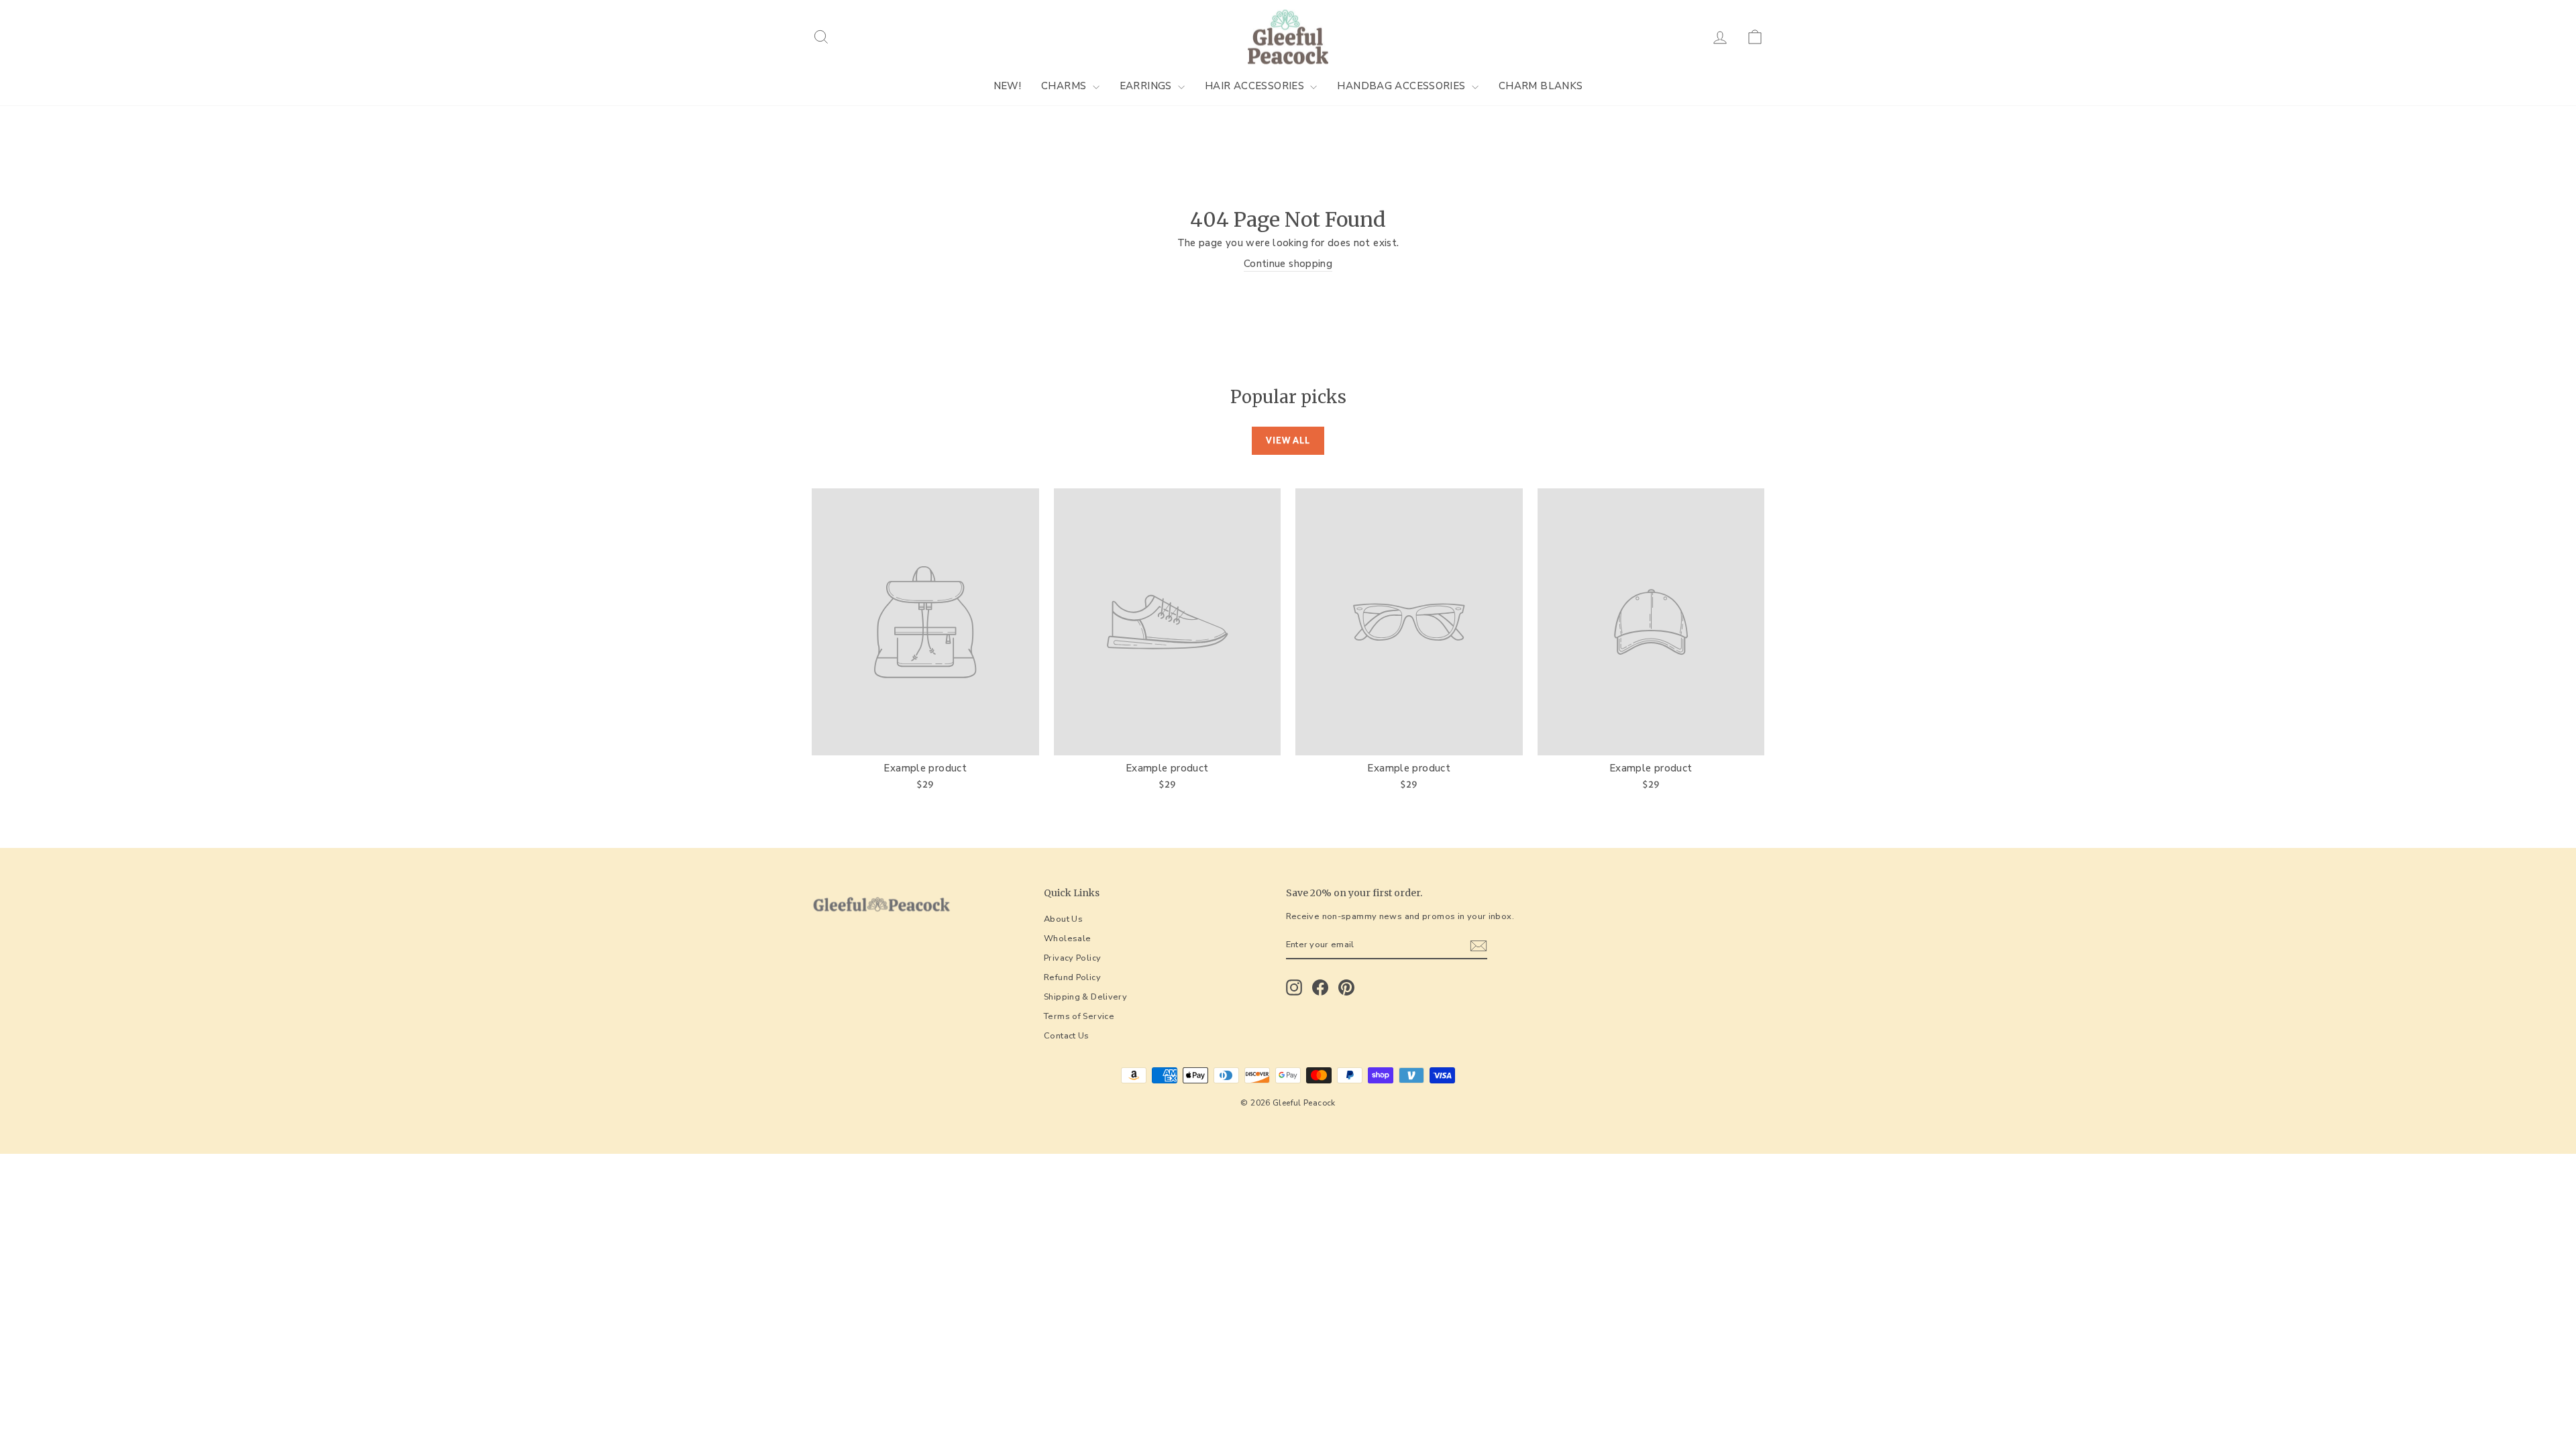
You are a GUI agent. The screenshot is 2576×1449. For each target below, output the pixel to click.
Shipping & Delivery (1085, 997)
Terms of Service (1079, 1016)
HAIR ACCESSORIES (1256, 86)
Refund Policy (1072, 977)
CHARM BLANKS (1541, 86)
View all (1288, 440)
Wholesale (1067, 938)
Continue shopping (1288, 264)
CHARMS (1065, 86)
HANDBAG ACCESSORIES (1403, 86)
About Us (1063, 919)
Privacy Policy (1072, 958)
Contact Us (1067, 1036)
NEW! (1008, 86)
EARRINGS (1147, 86)
